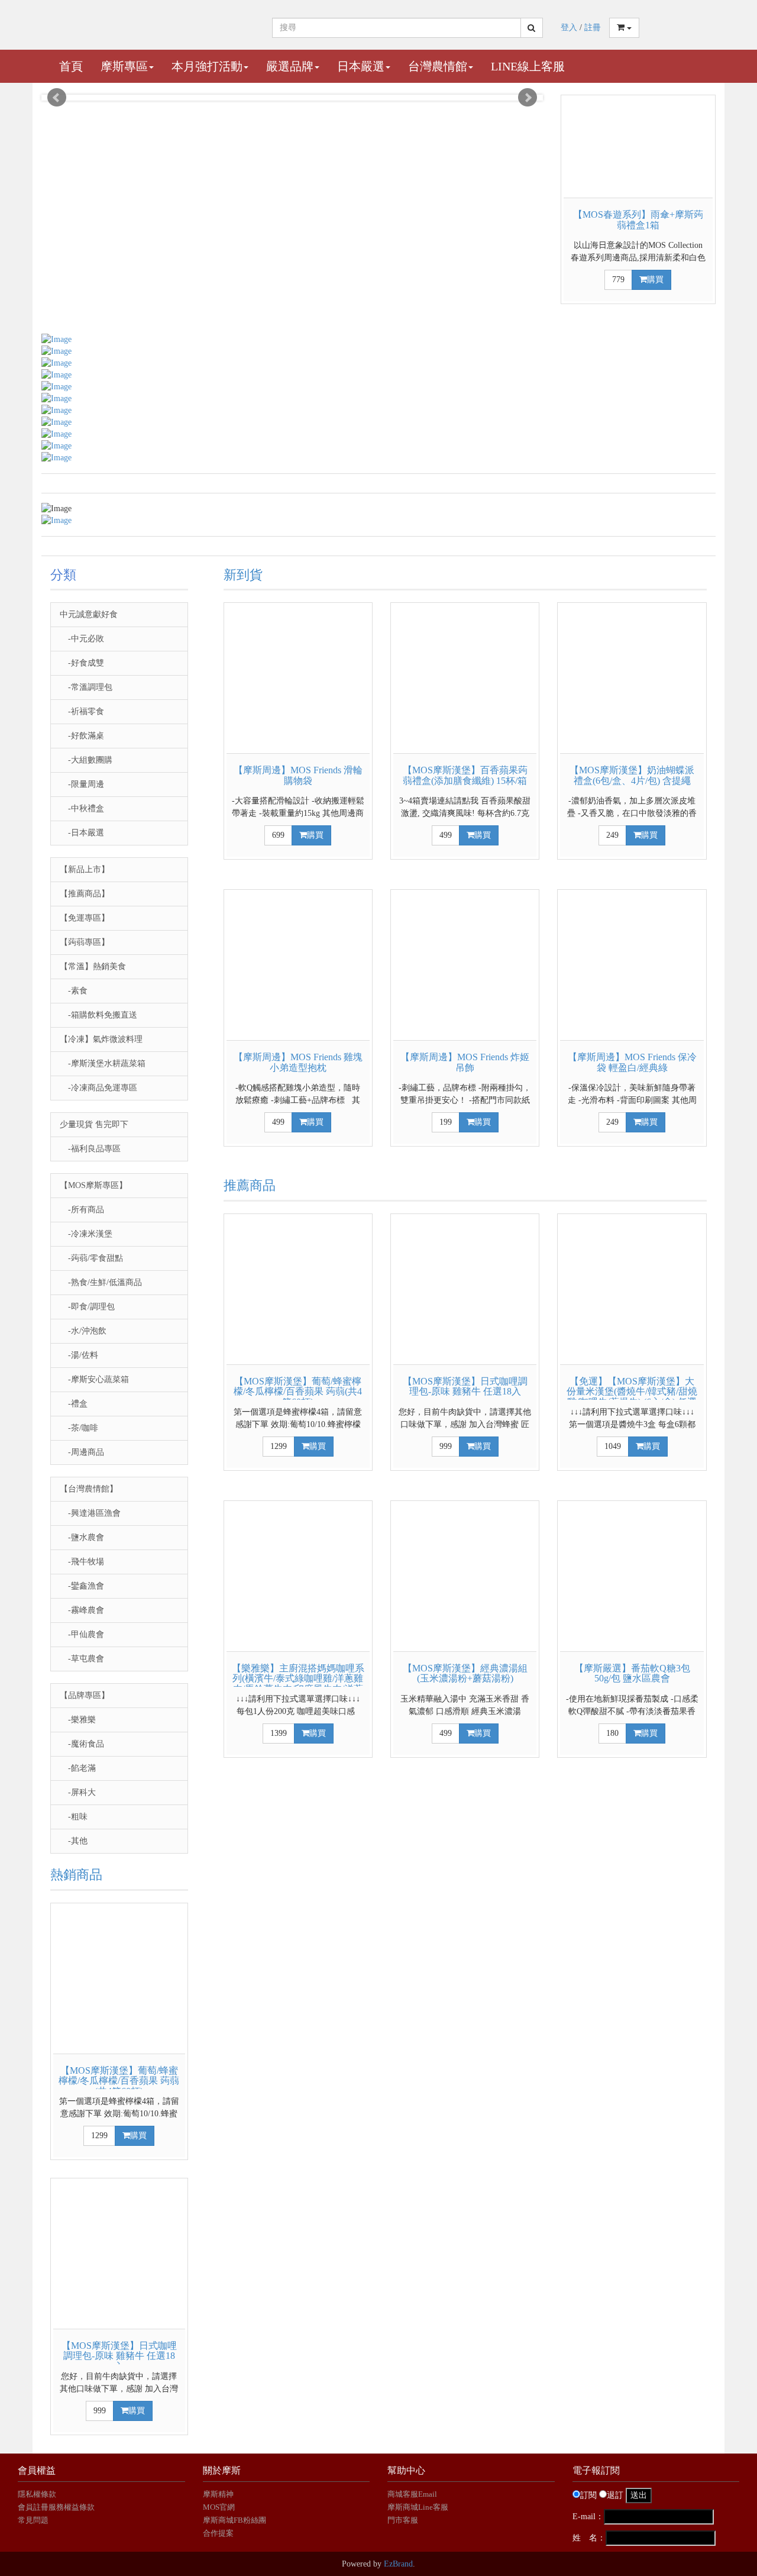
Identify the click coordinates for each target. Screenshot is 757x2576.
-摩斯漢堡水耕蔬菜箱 (103, 1063)
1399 (279, 1733)
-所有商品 (82, 1210)
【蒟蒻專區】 (85, 942)
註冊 (593, 28)
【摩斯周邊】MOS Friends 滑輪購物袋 (298, 775)
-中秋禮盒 (82, 808)
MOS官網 (219, 2507)
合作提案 (218, 2533)
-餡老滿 (78, 1768)
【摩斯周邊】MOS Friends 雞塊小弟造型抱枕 (298, 1062)
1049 (613, 1446)
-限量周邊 (82, 784)
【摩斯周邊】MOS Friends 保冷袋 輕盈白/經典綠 (632, 1062)
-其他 (74, 1841)
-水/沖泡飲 (83, 1331)
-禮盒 (74, 1404)
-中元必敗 (82, 639)
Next (528, 98)
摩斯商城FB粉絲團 (234, 2520)
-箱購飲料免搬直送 (98, 1015)
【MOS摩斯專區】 (93, 1185)
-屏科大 (78, 1792)
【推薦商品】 (85, 894)
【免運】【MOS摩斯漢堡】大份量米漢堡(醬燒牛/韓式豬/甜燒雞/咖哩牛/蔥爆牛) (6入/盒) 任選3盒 (632, 1397)
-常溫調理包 (86, 687)
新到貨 (243, 575)
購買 (655, 280)
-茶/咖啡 (79, 1428)
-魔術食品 (82, 1744)
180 (612, 1733)
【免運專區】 (85, 918)
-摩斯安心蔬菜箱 (94, 1379)
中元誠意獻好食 (89, 614)
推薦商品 (250, 1185)
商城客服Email (413, 2494)
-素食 (74, 991)
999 (100, 2411)
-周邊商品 (82, 1452)
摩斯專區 (124, 66)
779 (618, 280)
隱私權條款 (37, 2494)
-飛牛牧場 (82, 1562)
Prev (57, 98)
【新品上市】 (85, 869)
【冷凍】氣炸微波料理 (101, 1039)
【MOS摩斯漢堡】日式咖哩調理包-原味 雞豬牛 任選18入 (119, 2356)
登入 (569, 28)
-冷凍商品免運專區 (98, 1088)
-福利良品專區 (90, 1149)
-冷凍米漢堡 (86, 1234)
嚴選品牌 (290, 66)
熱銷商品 (76, 1875)
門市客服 (403, 2520)
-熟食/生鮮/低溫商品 (101, 1282)
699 (278, 835)
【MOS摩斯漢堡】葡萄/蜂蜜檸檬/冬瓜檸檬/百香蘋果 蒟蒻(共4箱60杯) (119, 2081)
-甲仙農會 (82, 1634)
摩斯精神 (218, 2494)
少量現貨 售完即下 (94, 1124)
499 (446, 835)
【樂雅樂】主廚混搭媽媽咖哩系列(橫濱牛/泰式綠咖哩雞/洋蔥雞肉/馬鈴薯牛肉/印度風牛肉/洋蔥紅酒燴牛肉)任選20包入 (298, 1684)
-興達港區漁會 (90, 1513)
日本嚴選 (361, 66)
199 (446, 1122)
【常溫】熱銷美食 (93, 966)
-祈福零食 (82, 711)
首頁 (71, 66)
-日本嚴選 (82, 833)
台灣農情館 (438, 66)
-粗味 (74, 1817)
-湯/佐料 (79, 1355)
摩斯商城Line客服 (418, 2507)
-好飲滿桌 (82, 736)
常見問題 (33, 2520)
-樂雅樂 (78, 1720)
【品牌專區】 (85, 1695)
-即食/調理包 (87, 1307)
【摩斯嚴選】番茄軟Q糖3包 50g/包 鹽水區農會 (632, 1673)
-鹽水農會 (82, 1537)
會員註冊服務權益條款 (56, 2507)
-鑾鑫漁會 (82, 1586)
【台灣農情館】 (89, 1489)
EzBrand (398, 2564)
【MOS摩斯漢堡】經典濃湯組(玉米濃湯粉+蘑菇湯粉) (465, 1673)
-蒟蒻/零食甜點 (91, 1258)
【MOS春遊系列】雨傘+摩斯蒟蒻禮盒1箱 (638, 220)
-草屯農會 (82, 1659)
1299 (99, 2136)
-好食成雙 (82, 663)
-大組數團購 (86, 760)
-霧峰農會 (82, 1610)
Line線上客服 (528, 66)
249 (612, 835)
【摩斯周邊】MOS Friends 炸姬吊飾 (465, 1062)
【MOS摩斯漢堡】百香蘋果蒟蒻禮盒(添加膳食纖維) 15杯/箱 (465, 775)
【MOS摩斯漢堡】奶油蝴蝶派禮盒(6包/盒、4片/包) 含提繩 (632, 775)
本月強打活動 (207, 66)
